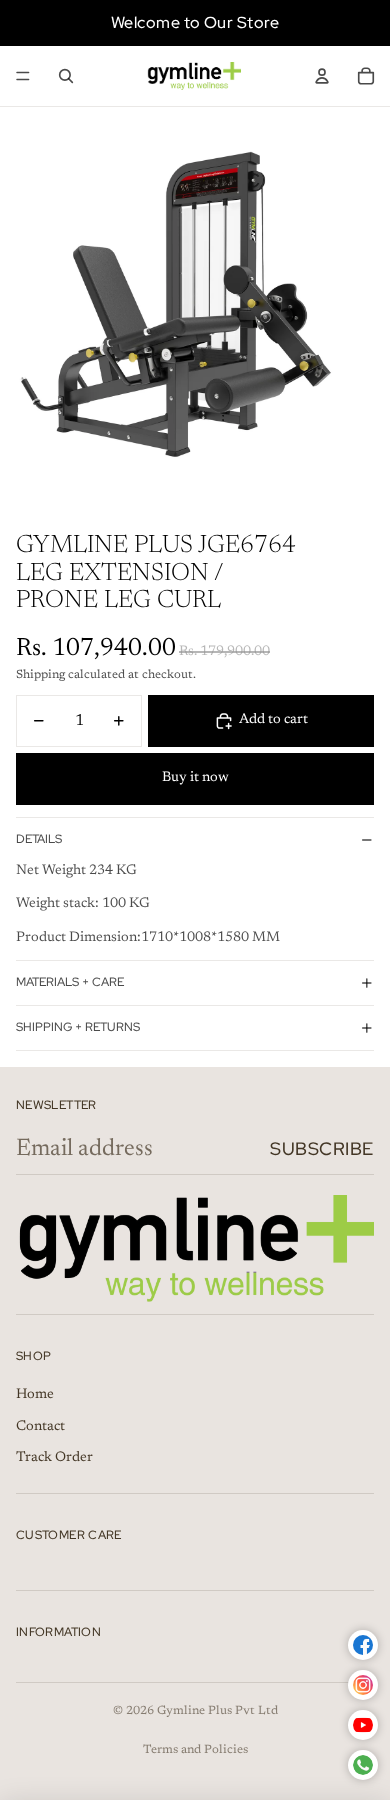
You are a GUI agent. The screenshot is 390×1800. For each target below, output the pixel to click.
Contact (40, 1427)
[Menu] (23, 76)
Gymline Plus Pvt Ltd (217, 1711)
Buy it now (195, 778)
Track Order (54, 1458)
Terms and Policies (195, 1750)
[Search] (66, 76)
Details (39, 839)
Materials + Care (70, 982)
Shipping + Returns (78, 1027)
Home (35, 1395)
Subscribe (322, 1148)
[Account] (322, 76)
